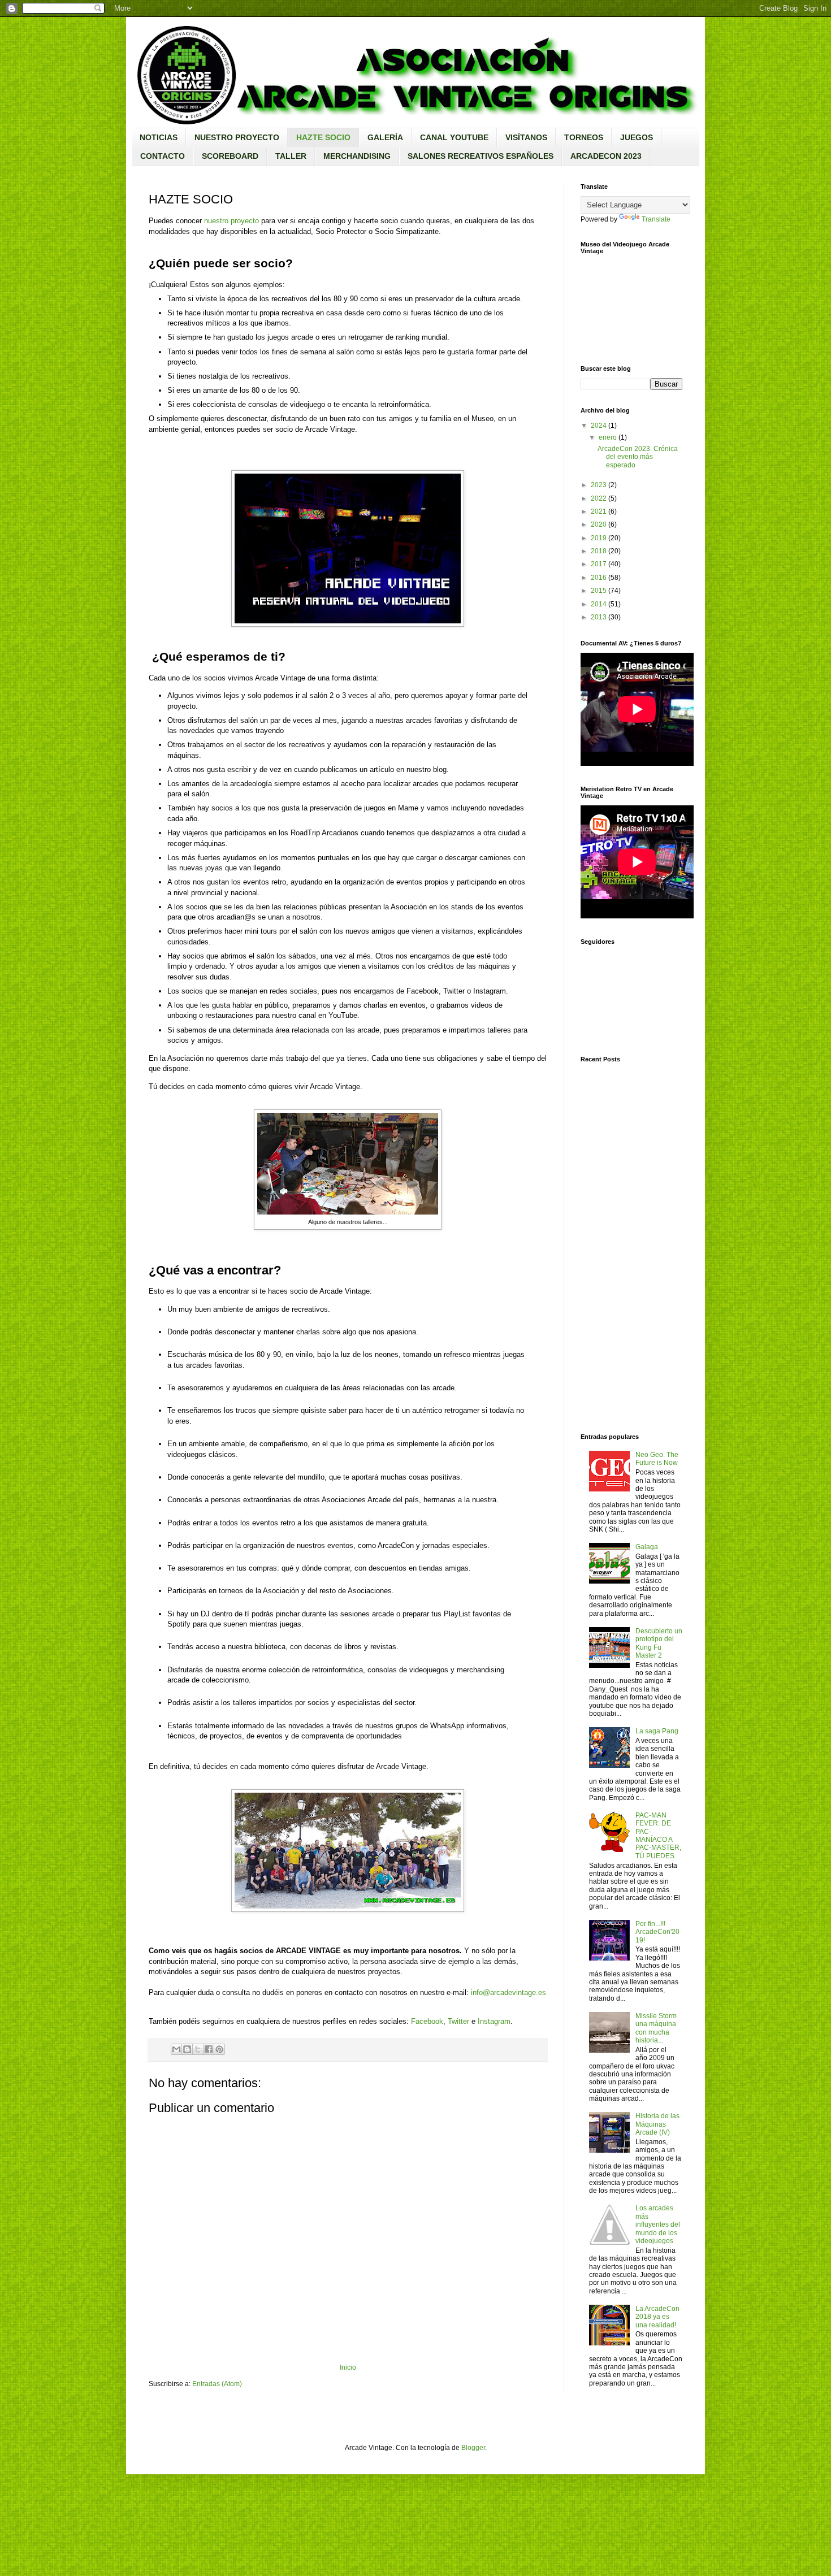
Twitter (458, 2021)
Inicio (348, 2367)
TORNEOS (584, 137)
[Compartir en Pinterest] (219, 2049)
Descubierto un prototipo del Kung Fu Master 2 (659, 1643)
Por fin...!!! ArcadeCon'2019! (657, 1932)
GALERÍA (385, 137)
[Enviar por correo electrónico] (176, 2049)
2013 (599, 617)
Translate (656, 219)
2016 (599, 578)
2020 (599, 524)
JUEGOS (637, 137)
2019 (599, 538)
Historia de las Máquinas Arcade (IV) (657, 2124)
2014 (599, 604)
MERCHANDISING (357, 156)
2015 (599, 591)
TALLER (291, 156)
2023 (599, 485)
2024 (599, 426)
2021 (599, 511)
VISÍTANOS (526, 137)
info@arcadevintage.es (508, 1992)
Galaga (647, 1547)
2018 (599, 551)
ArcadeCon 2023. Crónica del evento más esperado (638, 457)
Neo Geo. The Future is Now (657, 1459)
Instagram (494, 2021)
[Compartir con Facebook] (209, 2049)
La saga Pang (657, 1731)
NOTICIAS (159, 137)
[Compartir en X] (198, 2049)
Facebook (427, 2021)
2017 (599, 564)
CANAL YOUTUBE (454, 137)
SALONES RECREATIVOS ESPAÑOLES (481, 156)
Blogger (473, 2448)
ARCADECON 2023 (606, 156)
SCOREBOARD (230, 156)
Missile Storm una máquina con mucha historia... (656, 2028)
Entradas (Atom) (217, 2384)
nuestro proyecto (231, 221)
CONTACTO (163, 156)
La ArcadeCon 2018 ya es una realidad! (657, 2317)
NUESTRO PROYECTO (237, 137)
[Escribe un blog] (187, 2049)
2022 (599, 498)
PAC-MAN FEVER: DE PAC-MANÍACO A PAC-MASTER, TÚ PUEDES (658, 1836)
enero (608, 437)
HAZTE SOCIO (323, 137)
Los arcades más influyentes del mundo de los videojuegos (658, 2224)
